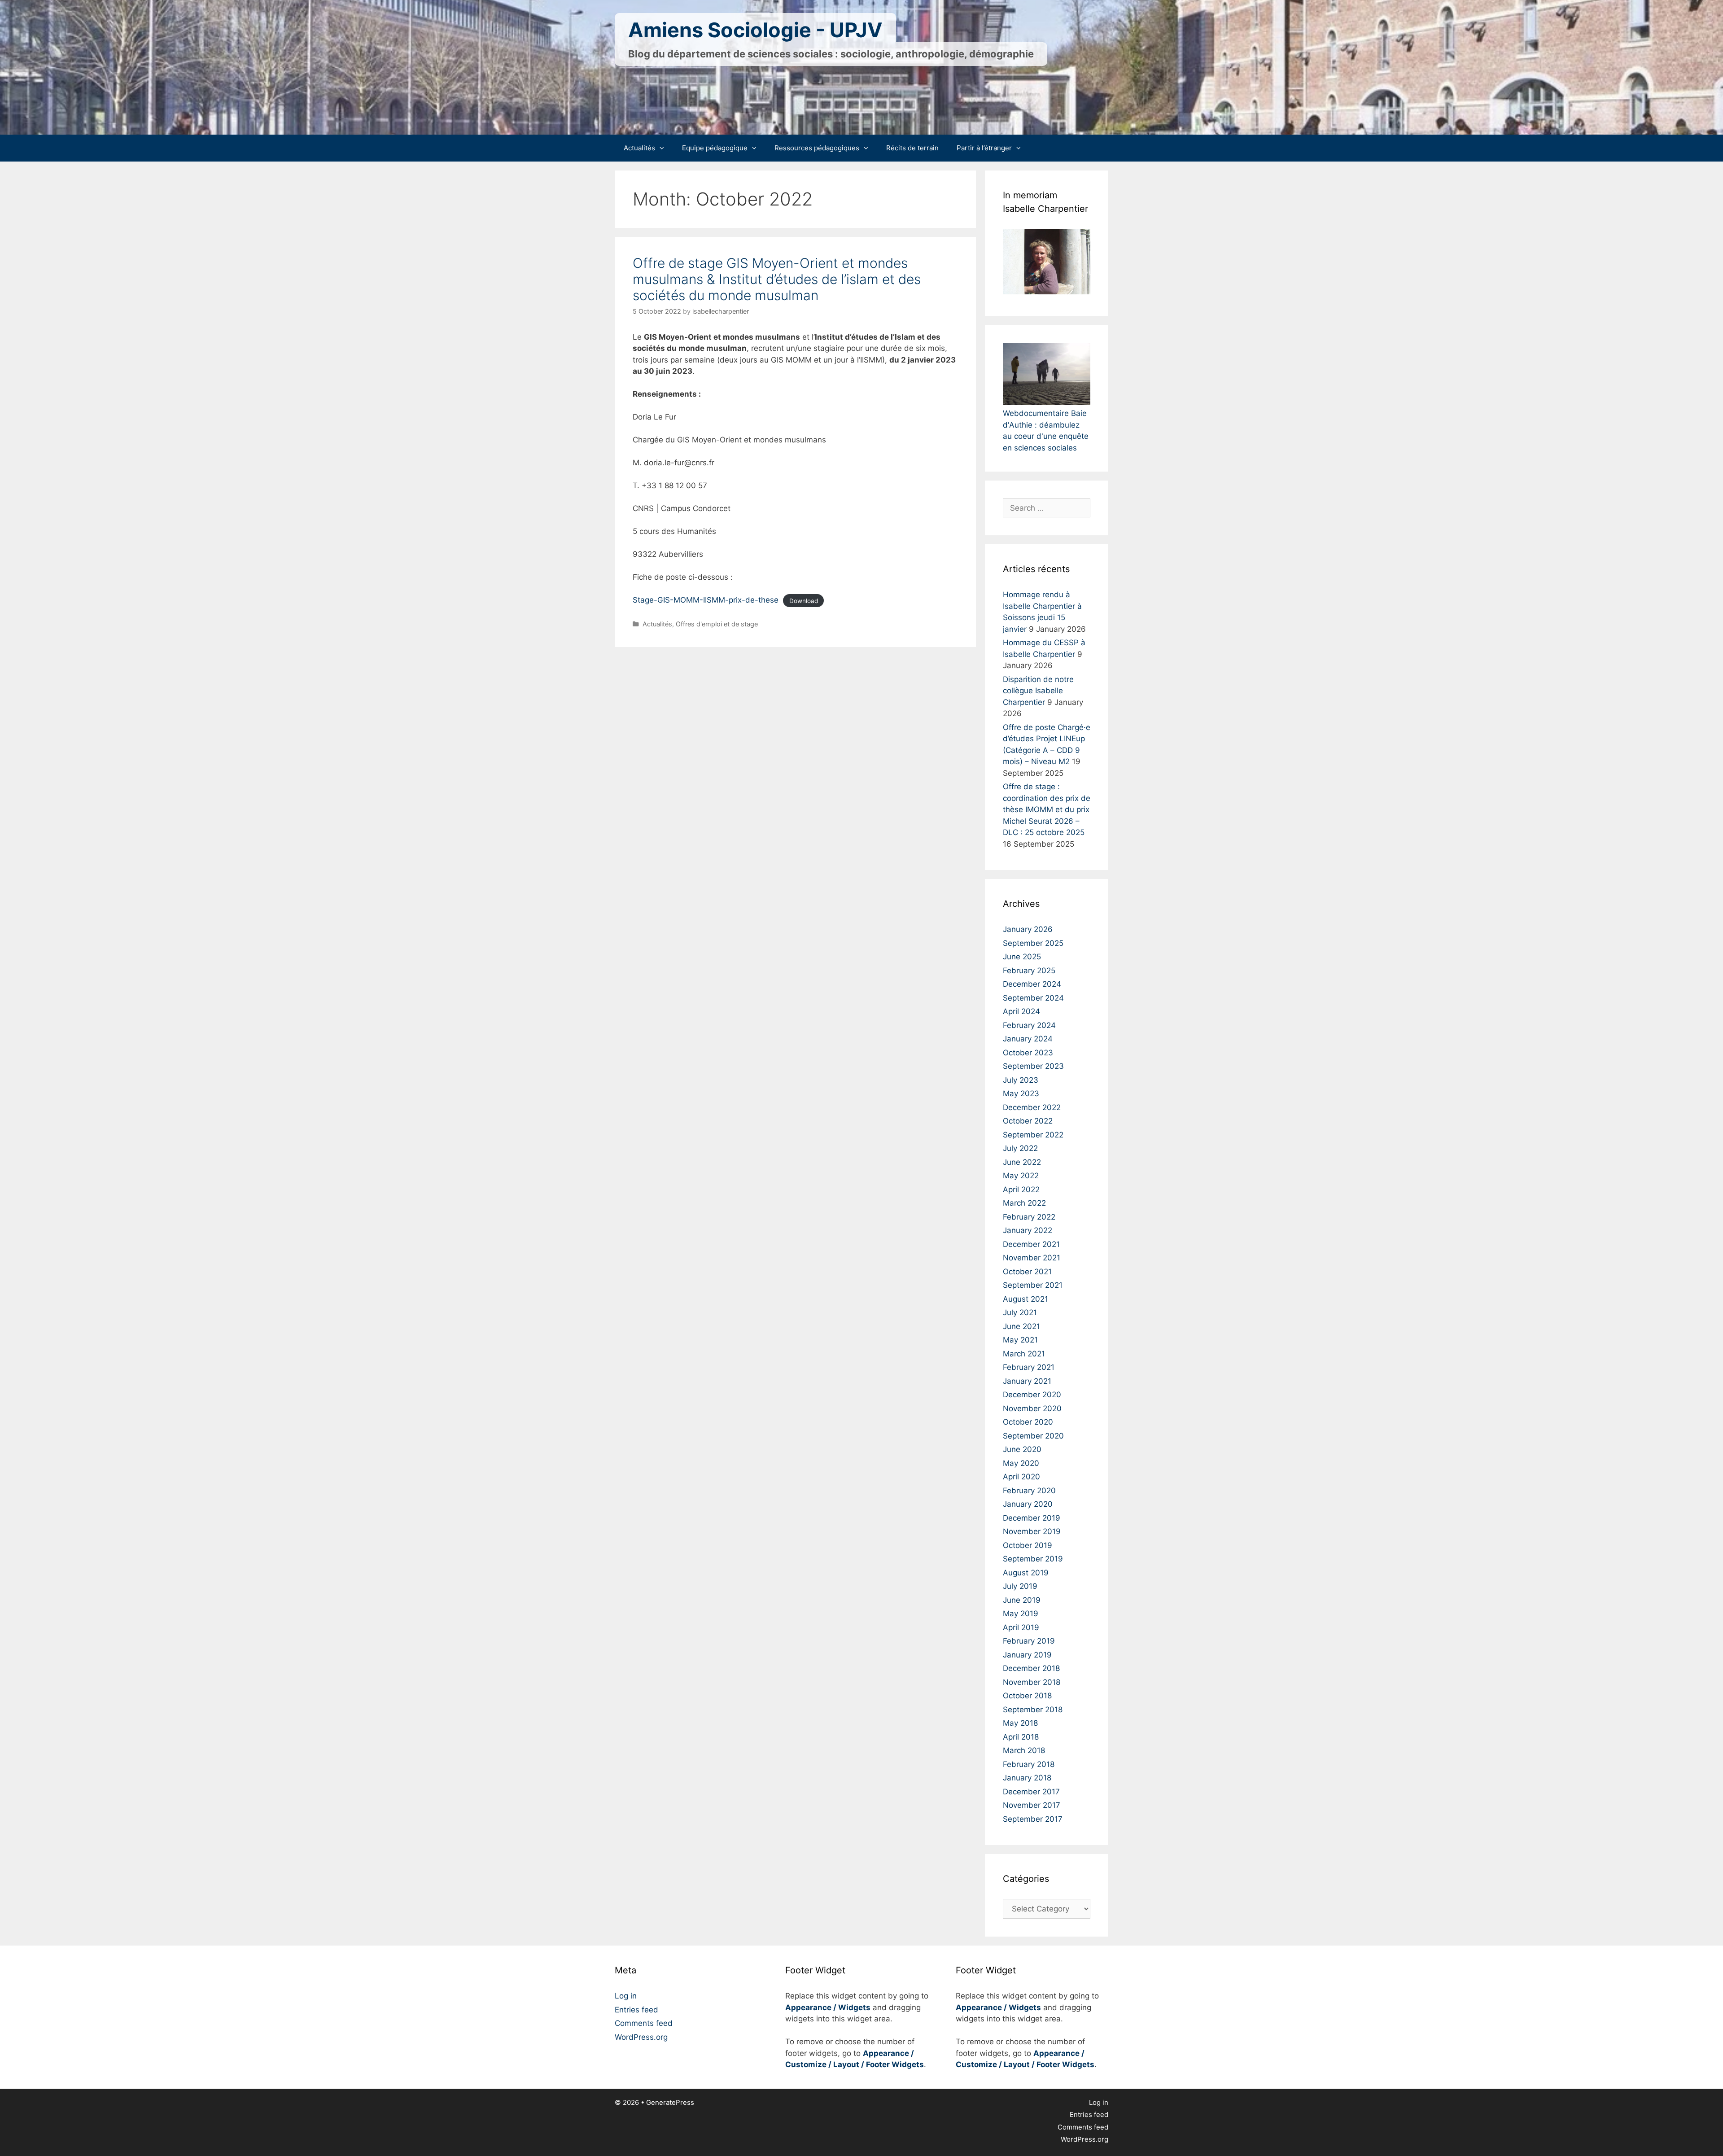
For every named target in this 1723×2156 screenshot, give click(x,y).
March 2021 (1024, 1354)
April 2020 (1021, 1477)
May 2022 (1021, 1176)
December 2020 (1032, 1395)
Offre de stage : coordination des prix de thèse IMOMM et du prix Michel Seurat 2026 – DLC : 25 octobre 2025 (1047, 809)
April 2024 (1021, 1011)
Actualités (639, 148)
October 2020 (1028, 1422)
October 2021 (1027, 1272)
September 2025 (1033, 943)
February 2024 (1029, 1025)
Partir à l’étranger (984, 148)
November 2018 (1032, 1682)
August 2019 (1026, 1573)
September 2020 (1033, 1436)
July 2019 (1020, 1586)
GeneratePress (670, 2102)
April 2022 (1021, 1190)
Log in (626, 1996)
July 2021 (1020, 1312)
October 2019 (1028, 1545)
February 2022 (1029, 1217)
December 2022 (1032, 1107)
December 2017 (1031, 1792)
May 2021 (1020, 1340)
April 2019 (1021, 1627)
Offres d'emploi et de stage (717, 624)
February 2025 (1029, 971)
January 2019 (1027, 1655)
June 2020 (1022, 1449)
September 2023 (1033, 1066)
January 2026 (1028, 929)
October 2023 (1028, 1053)
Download (804, 600)
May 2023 (1021, 1093)
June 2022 (1022, 1162)
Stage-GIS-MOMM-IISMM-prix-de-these (706, 600)
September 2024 (1033, 998)
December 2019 (1032, 1518)
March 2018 (1024, 1750)
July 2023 (1021, 1080)
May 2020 (1021, 1463)
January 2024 (1028, 1039)
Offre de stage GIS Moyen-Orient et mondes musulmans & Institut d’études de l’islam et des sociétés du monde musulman (777, 279)
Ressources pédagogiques (817, 148)
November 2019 (1032, 1531)
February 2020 (1029, 1491)
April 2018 (1021, 1737)
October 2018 (1027, 1696)
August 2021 (1025, 1299)
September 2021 (1033, 1285)
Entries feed (636, 2010)
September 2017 (1033, 1819)
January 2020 (1028, 1504)
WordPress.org (641, 2037)
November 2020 (1032, 1408)
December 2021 (1031, 1244)
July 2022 (1020, 1148)
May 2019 (1021, 1614)
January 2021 (1027, 1381)
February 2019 (1029, 1641)
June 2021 (1021, 1326)
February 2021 (1029, 1367)
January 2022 (1028, 1230)
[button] (664, 148)
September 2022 (1033, 1135)
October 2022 (1028, 1121)
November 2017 (1032, 1805)
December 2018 (1031, 1668)
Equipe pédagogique (715, 148)
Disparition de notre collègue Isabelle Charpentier (1038, 691)
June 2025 (1022, 957)
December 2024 (1032, 984)
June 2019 (1022, 1600)
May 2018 (1020, 1723)
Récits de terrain (912, 148)
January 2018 (1027, 1778)
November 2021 (1032, 1258)
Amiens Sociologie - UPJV (755, 30)
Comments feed (644, 2023)
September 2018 (1033, 1710)
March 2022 (1024, 1203)
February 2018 (1029, 1764)
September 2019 (1033, 1559)
